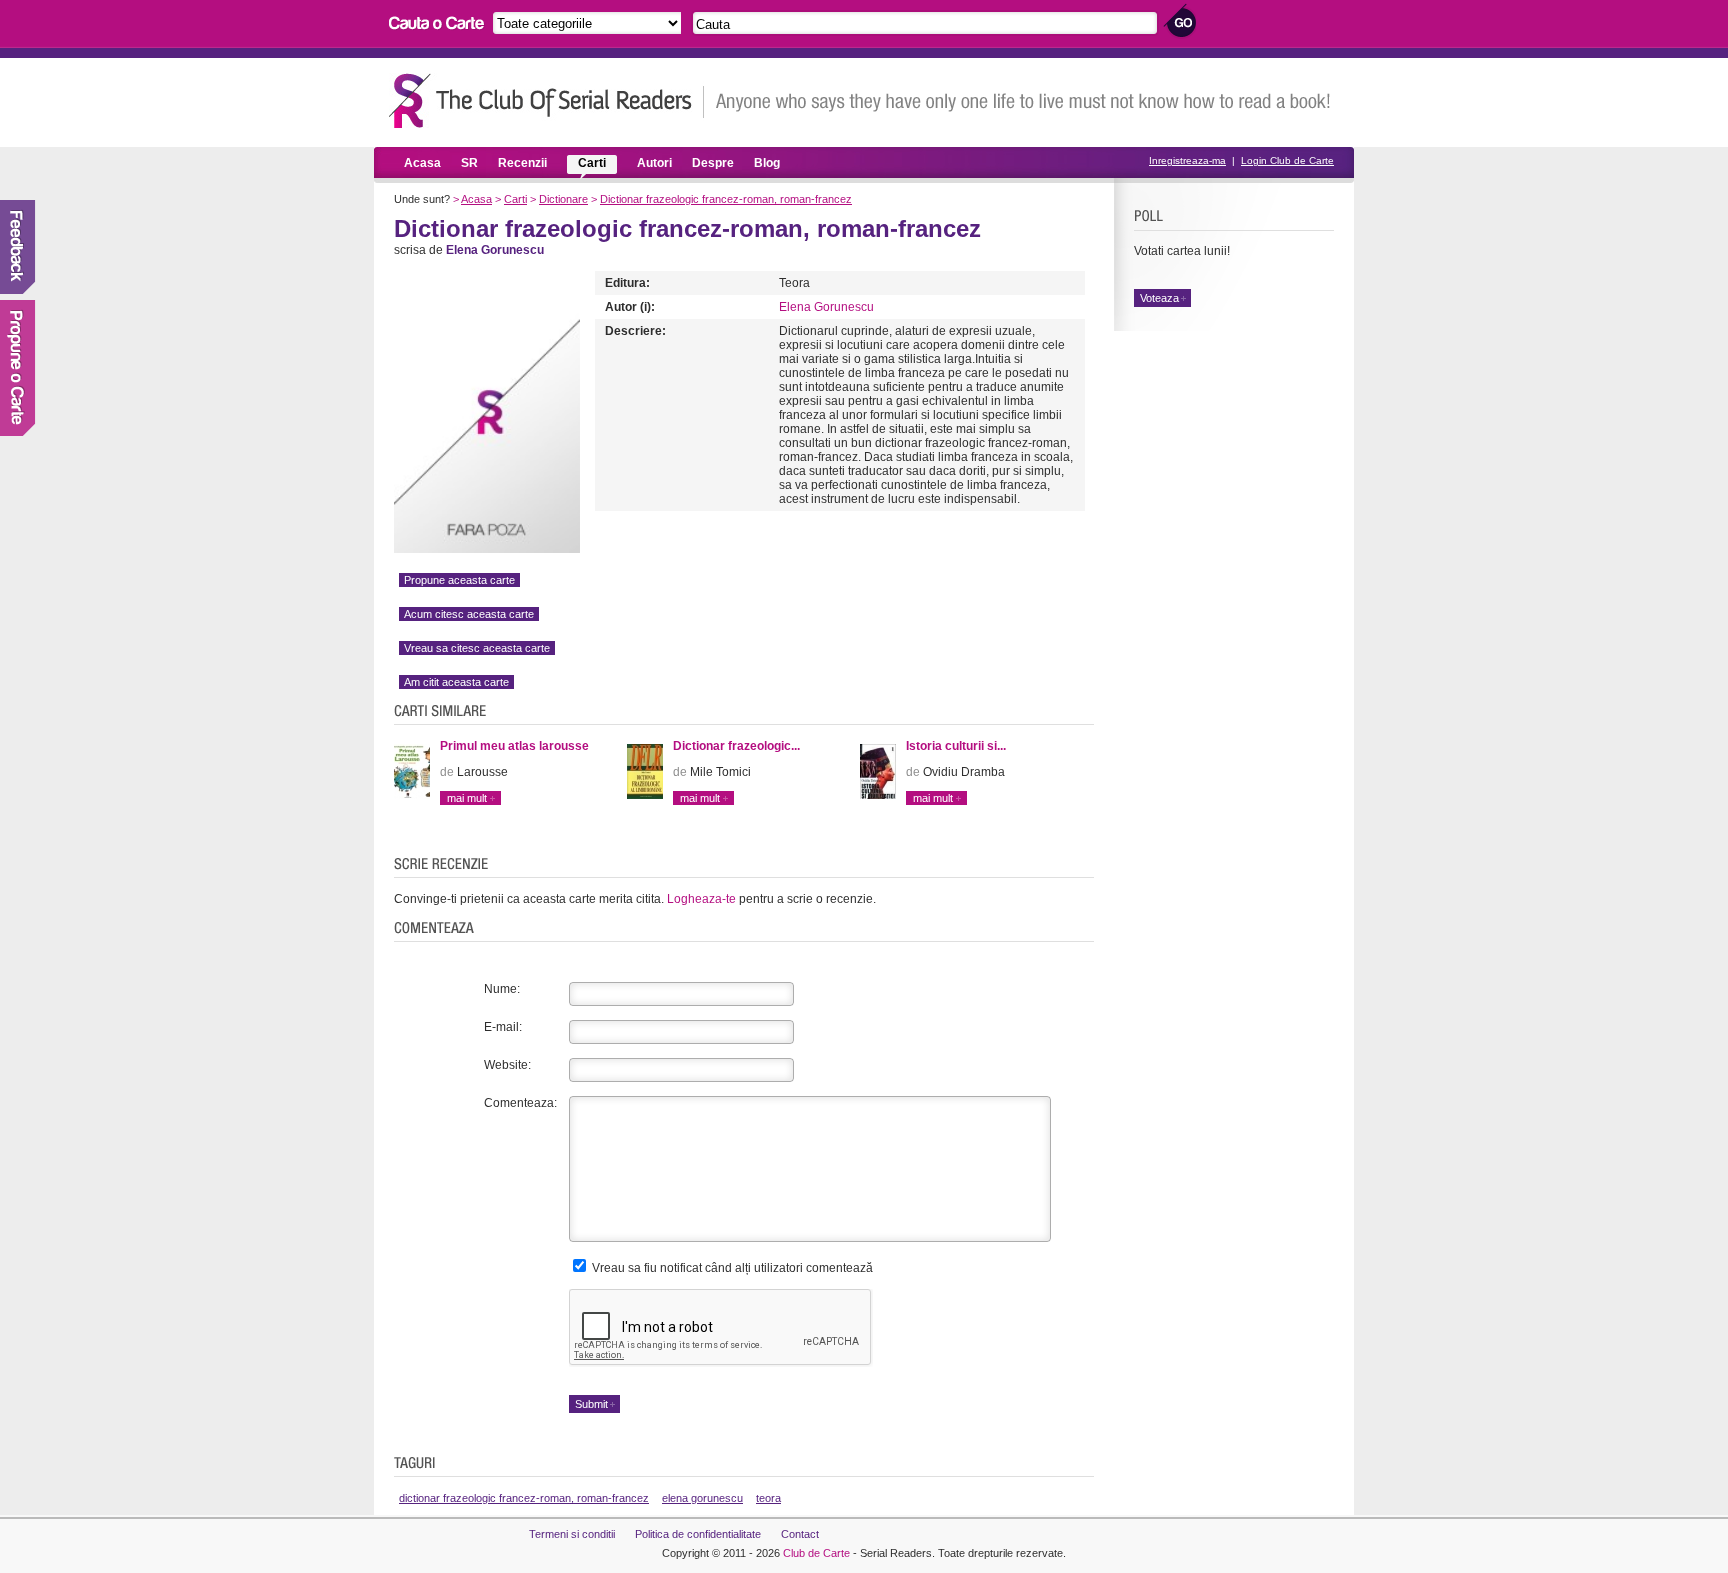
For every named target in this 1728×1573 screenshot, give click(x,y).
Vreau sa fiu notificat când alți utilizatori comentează (731, 1268)
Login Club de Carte (1287, 160)
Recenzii (522, 163)
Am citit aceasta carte (456, 682)
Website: (507, 1065)
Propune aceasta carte (459, 580)
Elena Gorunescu (826, 307)
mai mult (467, 798)
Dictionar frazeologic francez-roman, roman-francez (726, 199)
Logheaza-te (701, 899)
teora (768, 1498)
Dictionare (563, 199)
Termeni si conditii (572, 1534)
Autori (654, 163)
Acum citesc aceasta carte (469, 614)
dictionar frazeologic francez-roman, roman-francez (524, 1498)
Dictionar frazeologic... (736, 746)
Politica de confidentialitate (698, 1534)
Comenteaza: (520, 1103)
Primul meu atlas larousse (514, 746)
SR (469, 163)
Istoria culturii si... (956, 746)
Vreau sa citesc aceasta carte (477, 648)
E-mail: (503, 1027)
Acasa (422, 163)
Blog (767, 163)
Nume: (502, 989)
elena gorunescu (702, 1498)
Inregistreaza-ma (1187, 160)
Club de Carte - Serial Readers (546, 100)
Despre (713, 163)
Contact (800, 1534)
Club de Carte (816, 1553)
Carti (592, 163)
